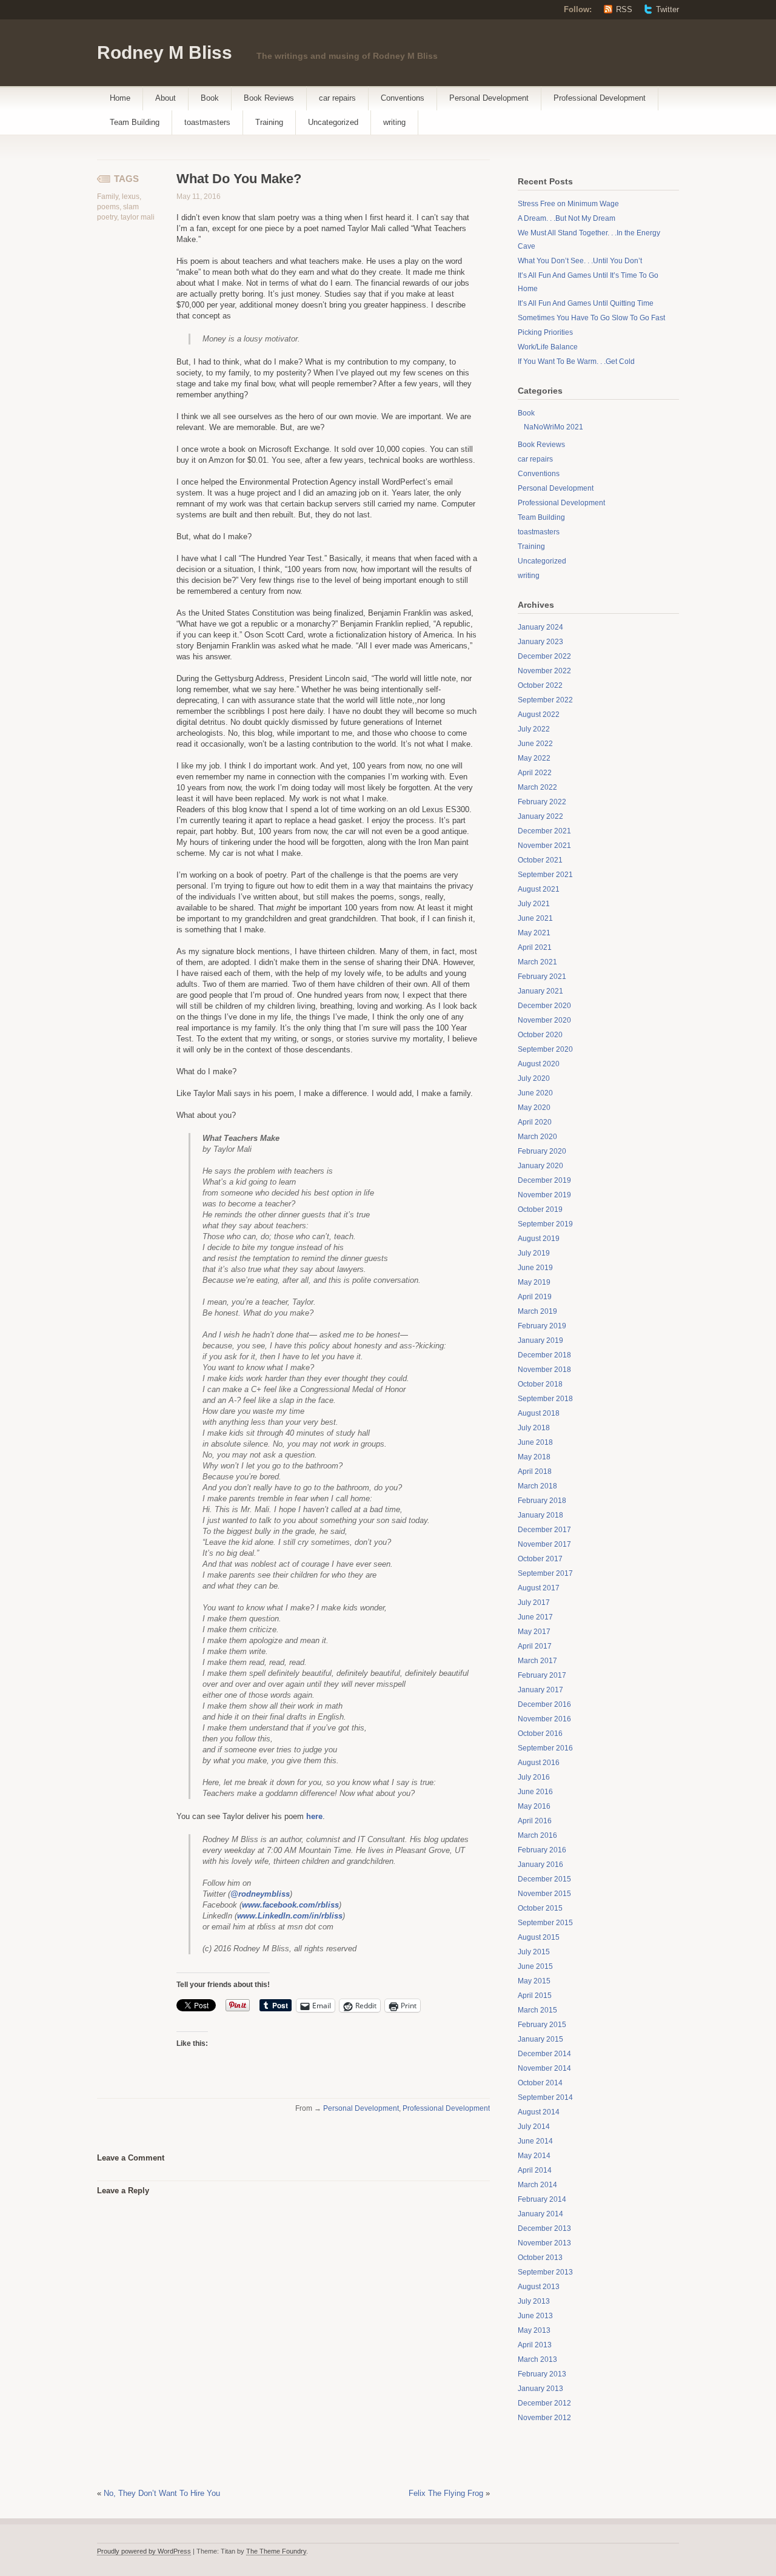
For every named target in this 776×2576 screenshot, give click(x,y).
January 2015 (540, 2039)
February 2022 (542, 802)
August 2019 (539, 1239)
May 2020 (534, 1108)
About (166, 98)
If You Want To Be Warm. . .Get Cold (576, 362)
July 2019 (534, 1253)
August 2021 (539, 889)
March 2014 (537, 2185)
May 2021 (534, 933)
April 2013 (535, 2345)
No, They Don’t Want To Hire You (162, 2493)
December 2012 (544, 2403)
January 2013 (540, 2389)
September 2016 (545, 1748)
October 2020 (540, 1035)
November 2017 (544, 1544)
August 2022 (539, 715)
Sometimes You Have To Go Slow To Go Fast (591, 318)
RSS (624, 9)
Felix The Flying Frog (446, 2493)
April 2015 (535, 1996)
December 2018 (544, 1355)
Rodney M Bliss (165, 52)
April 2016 (535, 1821)
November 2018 (544, 1370)
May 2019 (534, 1282)
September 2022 (545, 700)
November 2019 (544, 1195)
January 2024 (540, 627)
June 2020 (535, 1093)
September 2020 (545, 1049)
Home (120, 98)
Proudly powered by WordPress (144, 2551)
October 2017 (540, 1559)
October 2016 (540, 1734)
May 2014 (534, 2156)
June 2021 (535, 918)
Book (210, 98)
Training (269, 122)
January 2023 (540, 642)
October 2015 (540, 1908)
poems (108, 207)
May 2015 (534, 1981)
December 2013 (544, 2228)
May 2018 (534, 1457)
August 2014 (539, 2112)
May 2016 (534, 1806)
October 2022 (540, 685)
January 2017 (540, 1690)
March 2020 (537, 1137)
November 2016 (544, 1719)
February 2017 (542, 1675)
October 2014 (540, 2083)
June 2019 (535, 1268)
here (314, 1816)
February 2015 (542, 2025)
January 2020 (540, 1166)
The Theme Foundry (276, 2551)
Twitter (667, 9)
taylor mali (138, 217)
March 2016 (537, 1835)
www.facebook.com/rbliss (290, 1905)
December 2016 (544, 1704)
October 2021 (540, 860)
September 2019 (545, 1224)
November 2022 (544, 671)
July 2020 (534, 1078)
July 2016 (534, 1777)
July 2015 (534, 1952)
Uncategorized (333, 122)
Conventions (403, 98)
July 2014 (534, 2127)
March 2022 (537, 787)
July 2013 (534, 2301)
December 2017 (544, 1530)
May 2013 (534, 2330)
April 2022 (535, 773)
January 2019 (540, 1340)
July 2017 (534, 1602)
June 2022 (535, 744)
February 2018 (542, 1501)
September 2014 (545, 2097)
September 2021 (545, 875)
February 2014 (542, 2199)
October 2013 (540, 2258)
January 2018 (540, 1515)
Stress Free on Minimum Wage (568, 204)
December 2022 (544, 656)
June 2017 (535, 1617)
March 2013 (537, 2359)
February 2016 (542, 1850)
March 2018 (537, 1486)
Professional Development (600, 98)
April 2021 (535, 947)
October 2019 (540, 1209)
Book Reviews (269, 98)
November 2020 (544, 1020)
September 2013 (545, 2272)
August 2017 (539, 1588)
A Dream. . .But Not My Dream (567, 218)
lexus (131, 197)
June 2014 (535, 2141)
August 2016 (539, 1763)
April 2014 (535, 2170)
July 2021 (534, 904)
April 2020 (535, 1122)
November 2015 (544, 1894)
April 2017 (535, 1646)
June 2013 (535, 2316)
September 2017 (545, 1573)
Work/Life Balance (548, 347)
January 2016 (540, 1865)
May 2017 (534, 1632)
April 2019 (535, 1297)
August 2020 (539, 1064)
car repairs (337, 98)
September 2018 (545, 1399)
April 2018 (535, 1471)
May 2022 (534, 758)
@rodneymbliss (260, 1894)
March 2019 (537, 1311)
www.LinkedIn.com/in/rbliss (290, 1916)
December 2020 (544, 1006)
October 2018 (540, 1384)
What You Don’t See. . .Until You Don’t (580, 261)
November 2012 (544, 2418)
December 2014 (544, 2054)
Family (108, 197)
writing (394, 122)
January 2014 (540, 2214)
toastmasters (207, 122)
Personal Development (489, 98)
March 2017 (537, 1661)
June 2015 (535, 1966)
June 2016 (535, 1792)
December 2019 (544, 1180)
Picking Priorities (545, 332)
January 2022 (540, 816)
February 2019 (542, 1326)
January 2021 (540, 991)
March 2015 (537, 2010)
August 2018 (539, 1413)
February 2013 (542, 2374)
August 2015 (539, 1937)
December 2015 (544, 1879)
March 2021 (537, 962)
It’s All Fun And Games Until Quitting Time (586, 303)
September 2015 (545, 1923)
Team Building (135, 122)
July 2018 (534, 1428)
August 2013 (539, 2287)
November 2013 (544, 2243)
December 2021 (544, 831)
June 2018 (535, 1442)
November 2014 (544, 2068)
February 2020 (542, 1151)
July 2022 (534, 729)
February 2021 (542, 977)
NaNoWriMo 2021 (554, 427)
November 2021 (544, 846)
